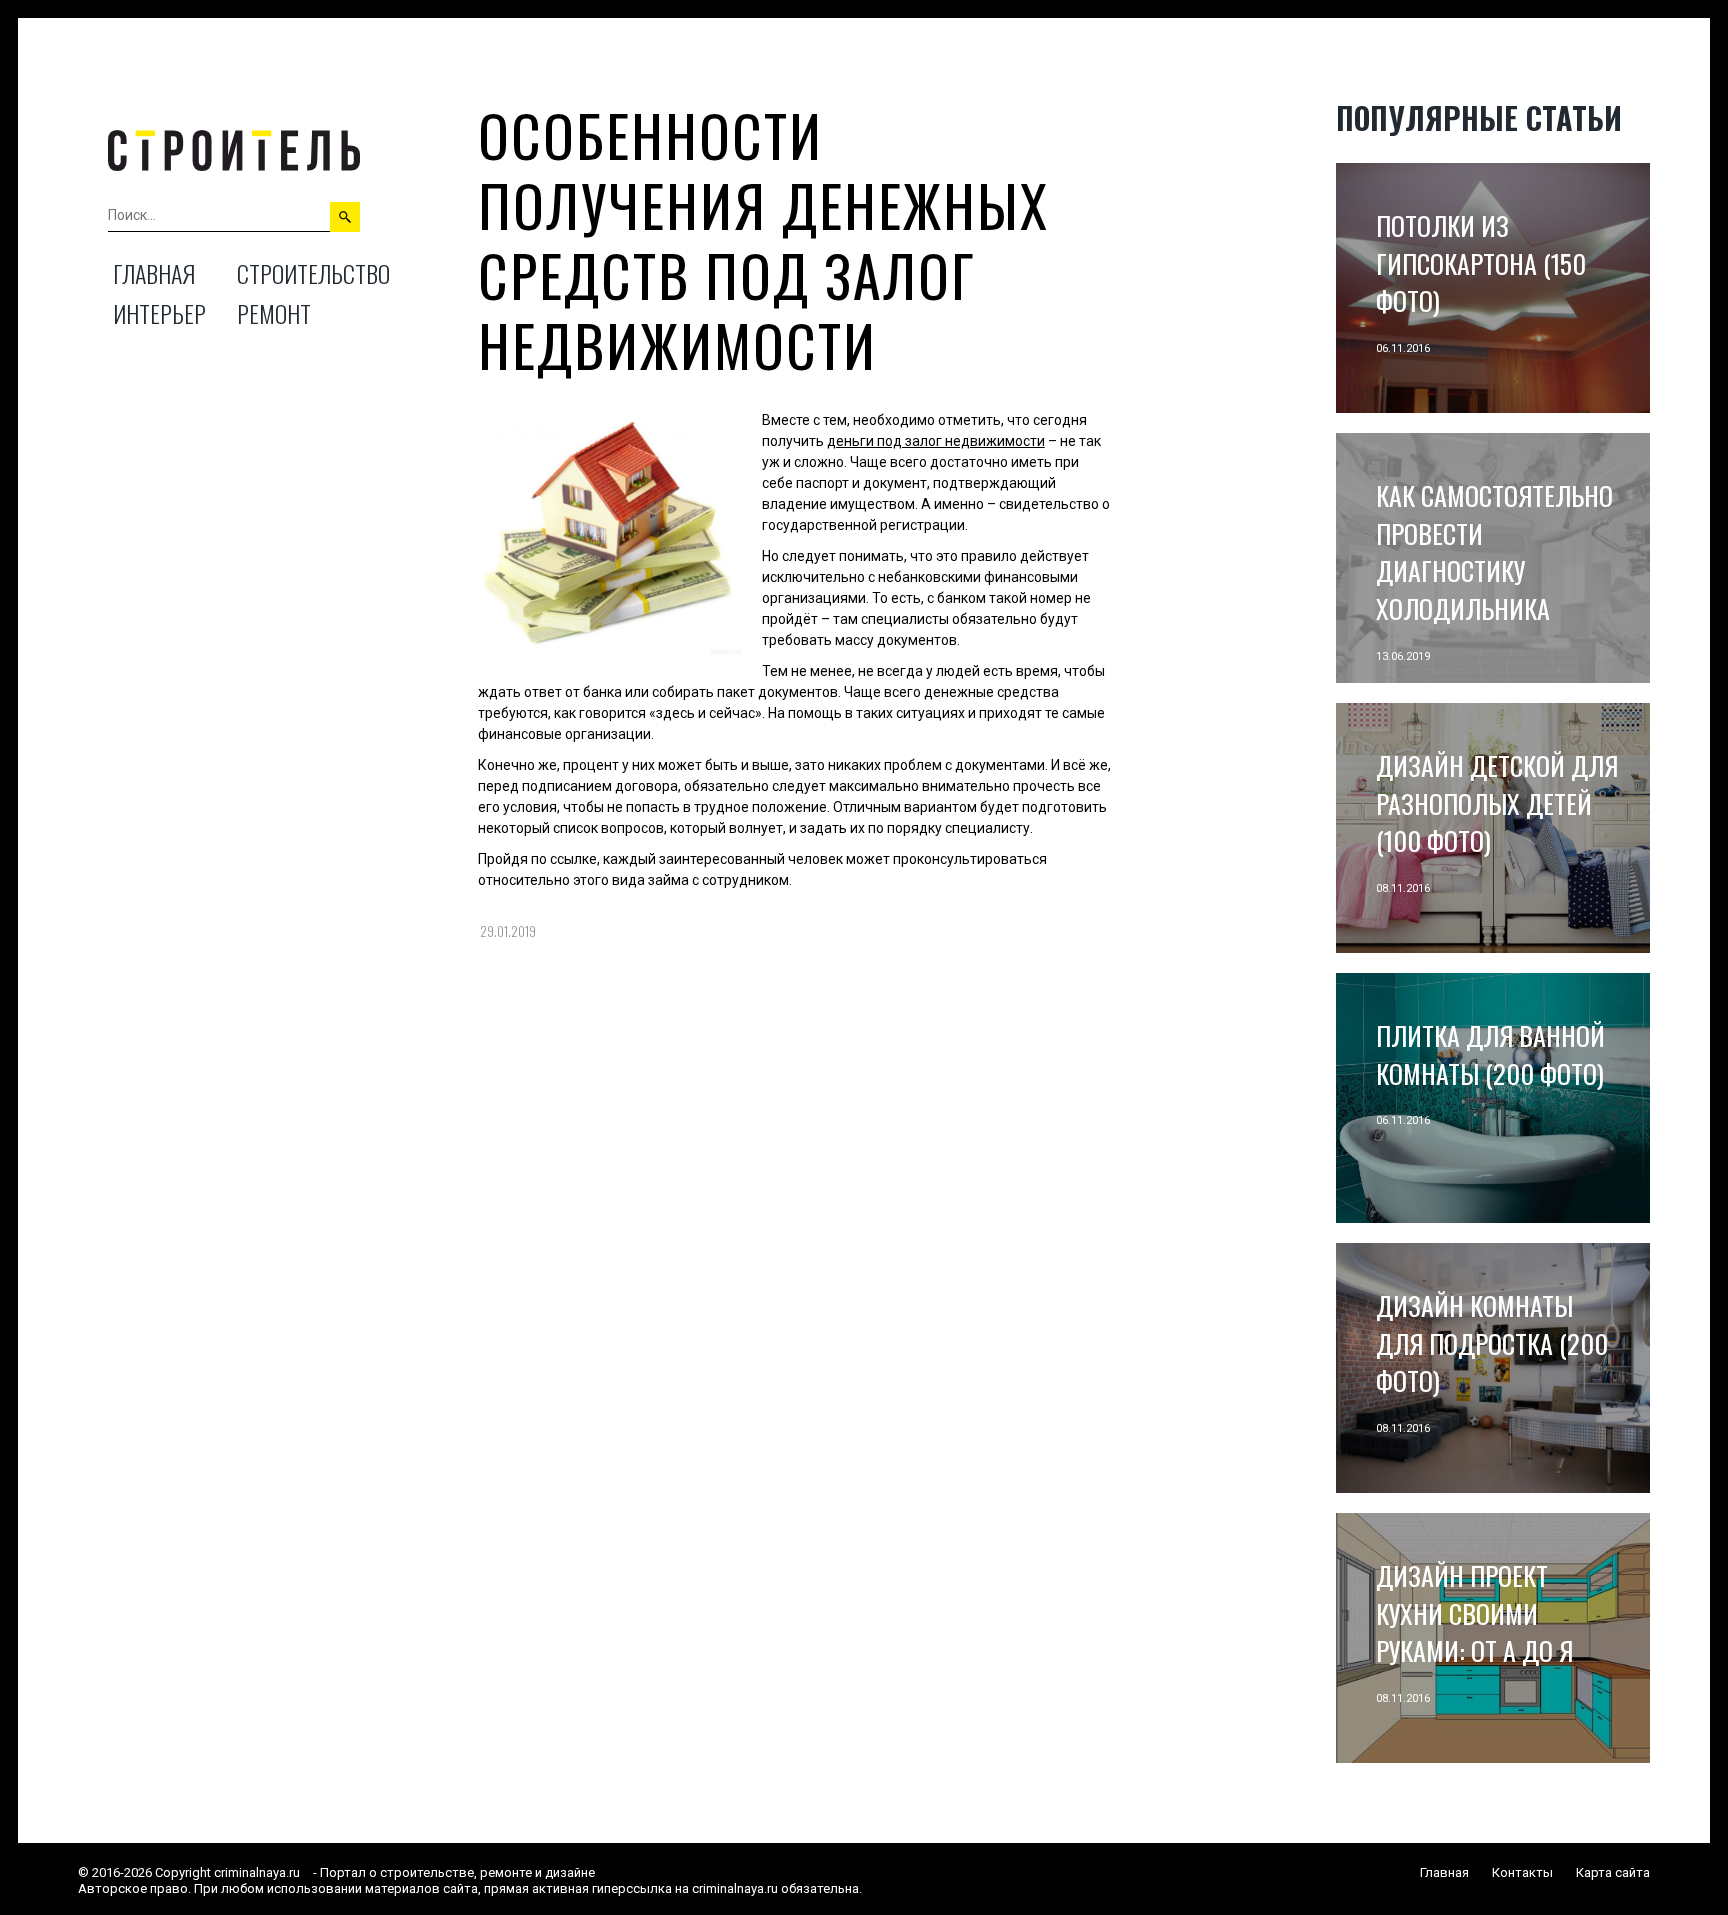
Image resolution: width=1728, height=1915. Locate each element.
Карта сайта (1613, 1872)
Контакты (1522, 1872)
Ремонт (274, 313)
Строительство (313, 273)
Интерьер (159, 313)
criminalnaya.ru (257, 1872)
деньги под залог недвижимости (936, 441)
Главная (154, 273)
